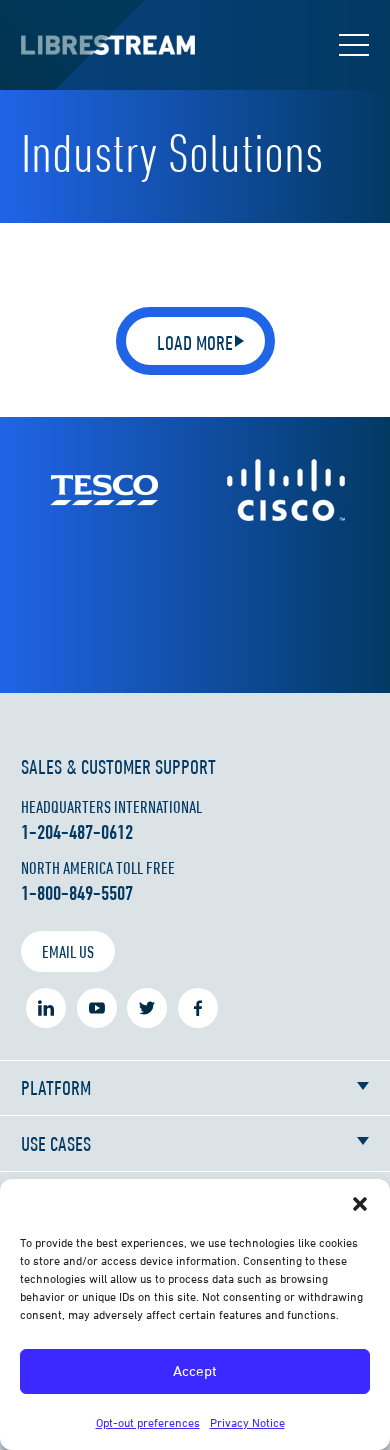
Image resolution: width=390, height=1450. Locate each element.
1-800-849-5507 (77, 893)
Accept (195, 1370)
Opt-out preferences (148, 1422)
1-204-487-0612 (77, 832)
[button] (360, 1204)
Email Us (68, 952)
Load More (195, 342)
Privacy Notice (247, 1422)
